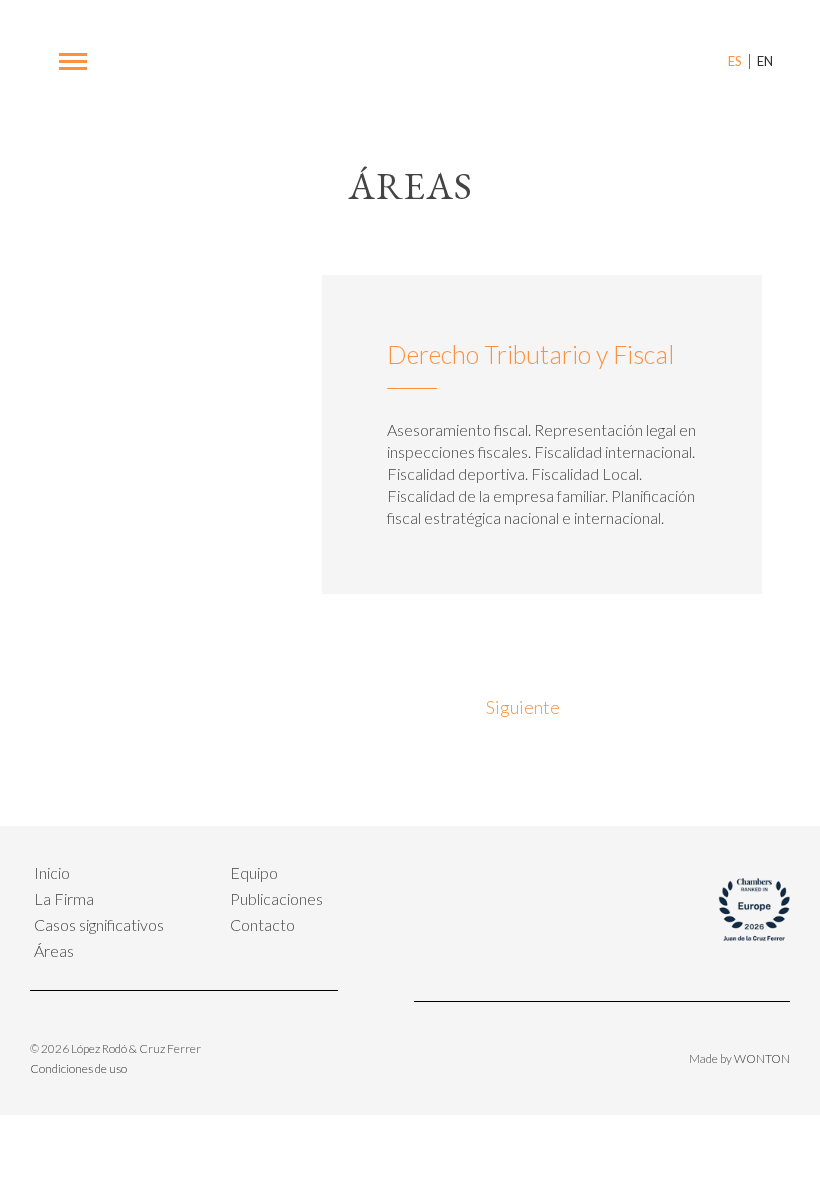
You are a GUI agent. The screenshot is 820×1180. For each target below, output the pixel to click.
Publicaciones (276, 898)
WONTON (762, 1058)
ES (735, 61)
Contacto (262, 924)
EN (765, 61)
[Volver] (401, 712)
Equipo (254, 872)
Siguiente (526, 707)
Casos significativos (99, 924)
